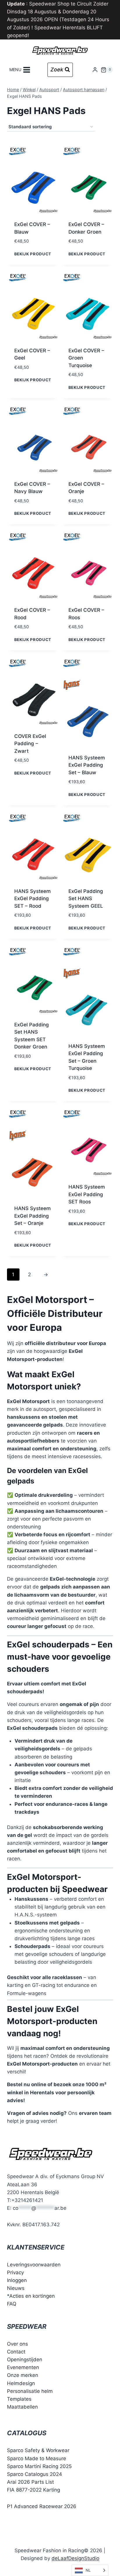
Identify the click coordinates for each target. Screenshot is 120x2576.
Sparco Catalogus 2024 (35, 2474)
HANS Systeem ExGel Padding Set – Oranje (32, 1216)
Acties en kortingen (32, 2296)
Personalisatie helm (30, 2391)
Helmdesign (21, 2383)
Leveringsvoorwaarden (34, 2265)
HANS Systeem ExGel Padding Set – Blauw (87, 765)
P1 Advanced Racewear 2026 (42, 2506)
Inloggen (17, 2280)
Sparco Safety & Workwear (38, 2450)
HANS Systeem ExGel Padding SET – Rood (32, 899)
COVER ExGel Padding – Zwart (30, 744)
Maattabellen (22, 2407)
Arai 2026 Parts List (30, 2482)
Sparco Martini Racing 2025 (39, 2466)
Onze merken (23, 2375)
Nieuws (16, 2288)
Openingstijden (25, 2360)
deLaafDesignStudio (75, 2558)
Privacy (15, 2272)
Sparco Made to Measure (37, 2458)
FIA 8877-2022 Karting (33, 2490)
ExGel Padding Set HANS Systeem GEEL (86, 899)
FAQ (12, 2304)
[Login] (95, 70)
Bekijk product (33, 254)
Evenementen (23, 2367)
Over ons (17, 2344)
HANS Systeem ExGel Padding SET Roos (87, 1194)
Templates (19, 2399)
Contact (16, 2352)
